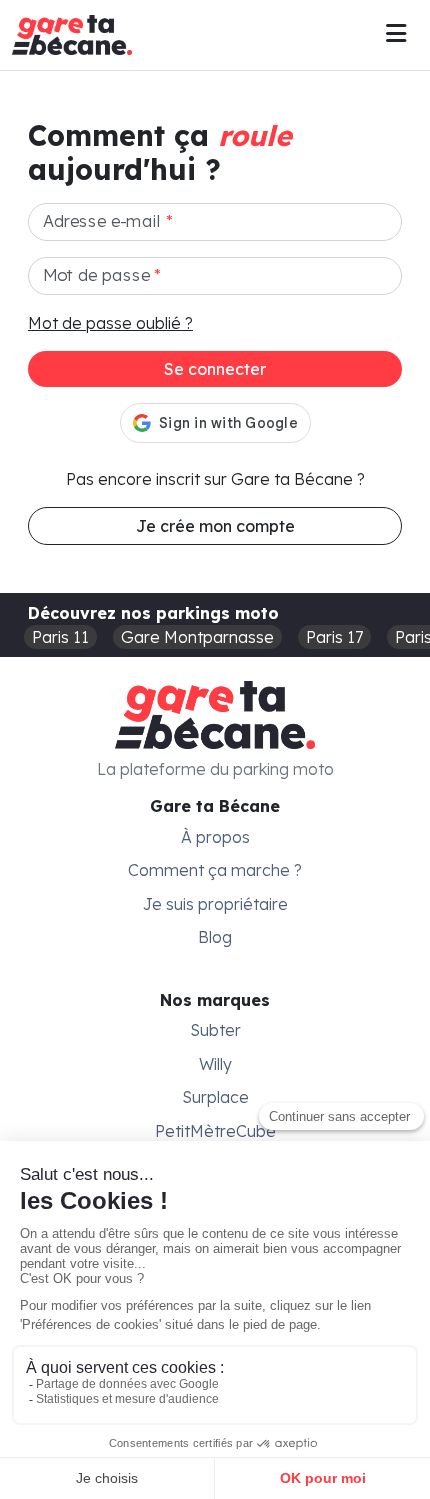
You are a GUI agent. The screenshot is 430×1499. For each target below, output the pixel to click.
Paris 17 (334, 637)
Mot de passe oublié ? (110, 323)
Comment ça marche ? (215, 870)
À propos (215, 837)
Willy (215, 1064)
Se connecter (215, 369)
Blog (215, 937)
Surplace (215, 1097)
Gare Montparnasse (197, 637)
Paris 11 (60, 637)
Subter (215, 1030)
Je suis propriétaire (215, 904)
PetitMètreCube (215, 1131)
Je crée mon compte (215, 526)
